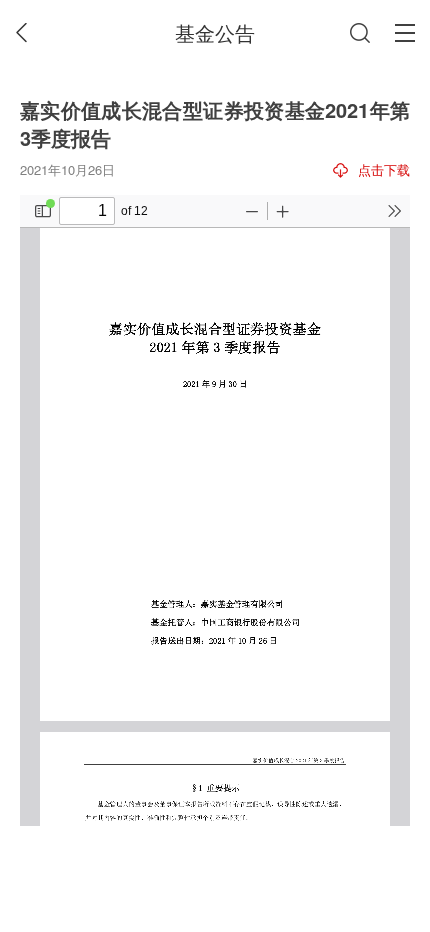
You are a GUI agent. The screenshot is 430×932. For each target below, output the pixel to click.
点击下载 (384, 169)
